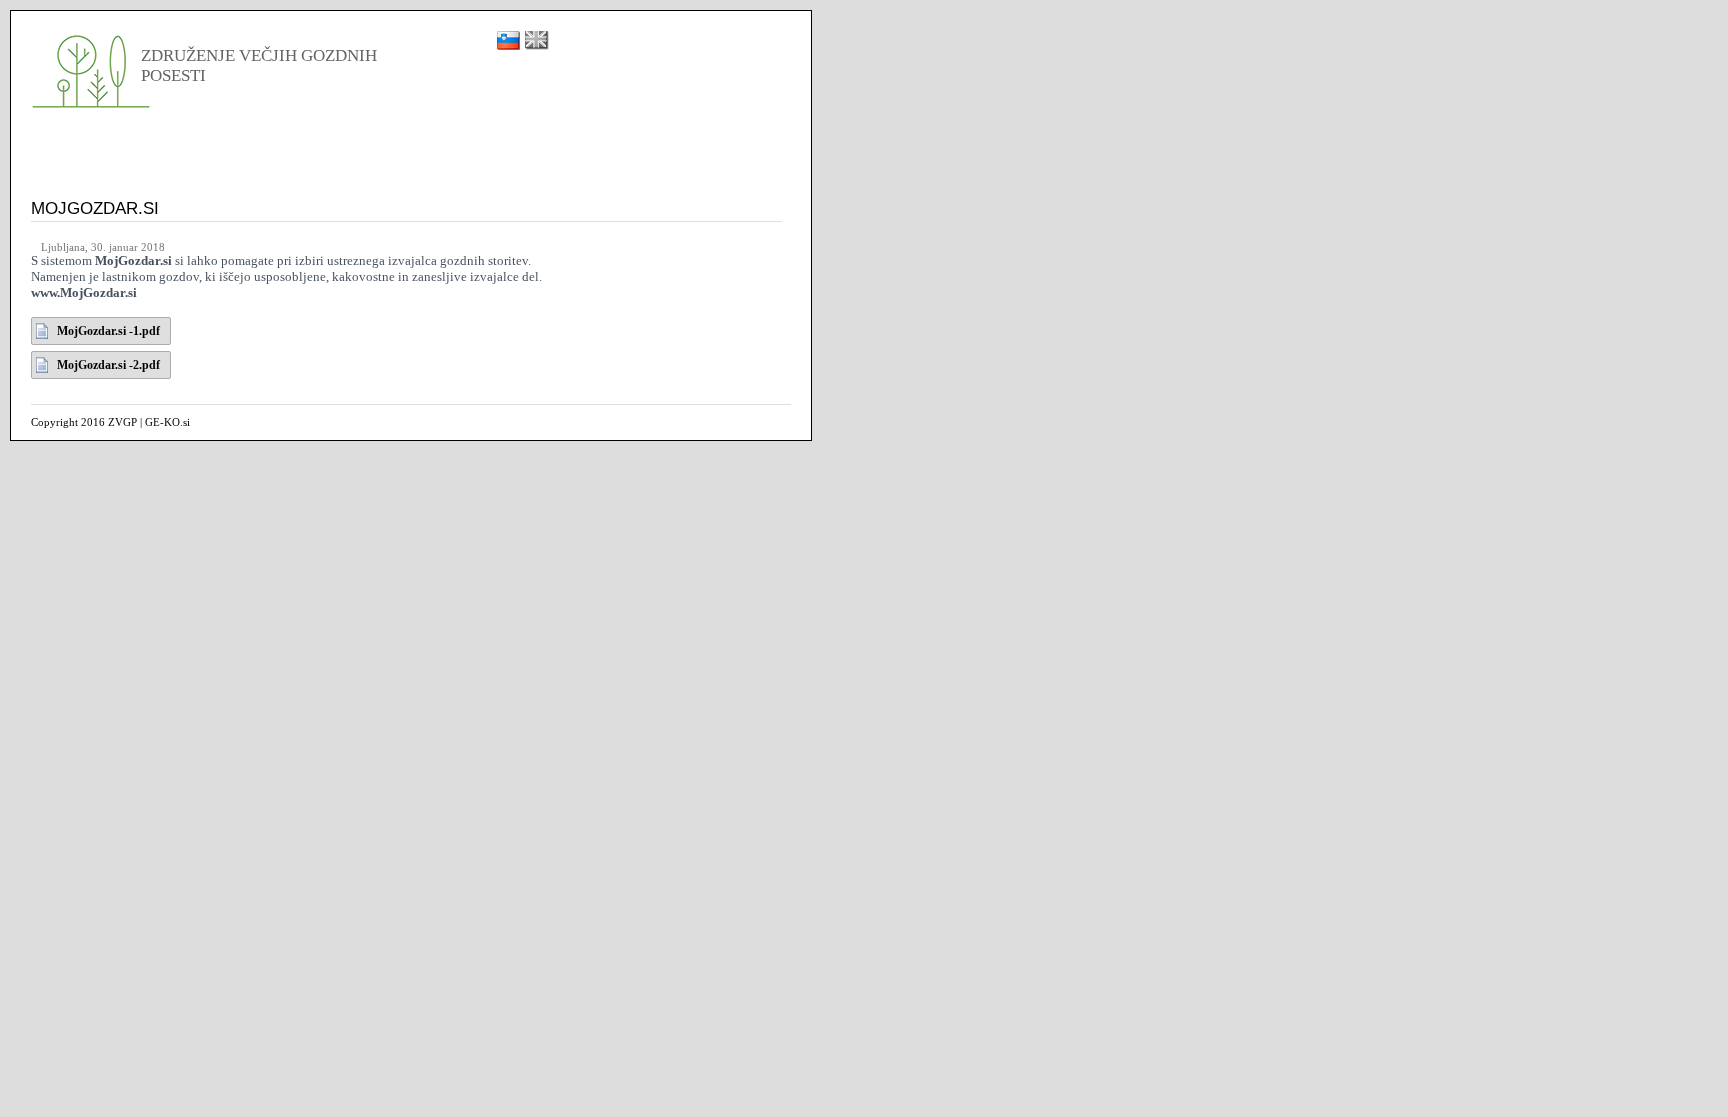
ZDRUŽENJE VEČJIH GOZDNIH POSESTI (93, 69)
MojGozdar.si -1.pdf (108, 331)
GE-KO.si (167, 422)
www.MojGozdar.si (84, 292)
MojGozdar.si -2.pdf (108, 365)
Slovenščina (508, 40)
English (537, 40)
